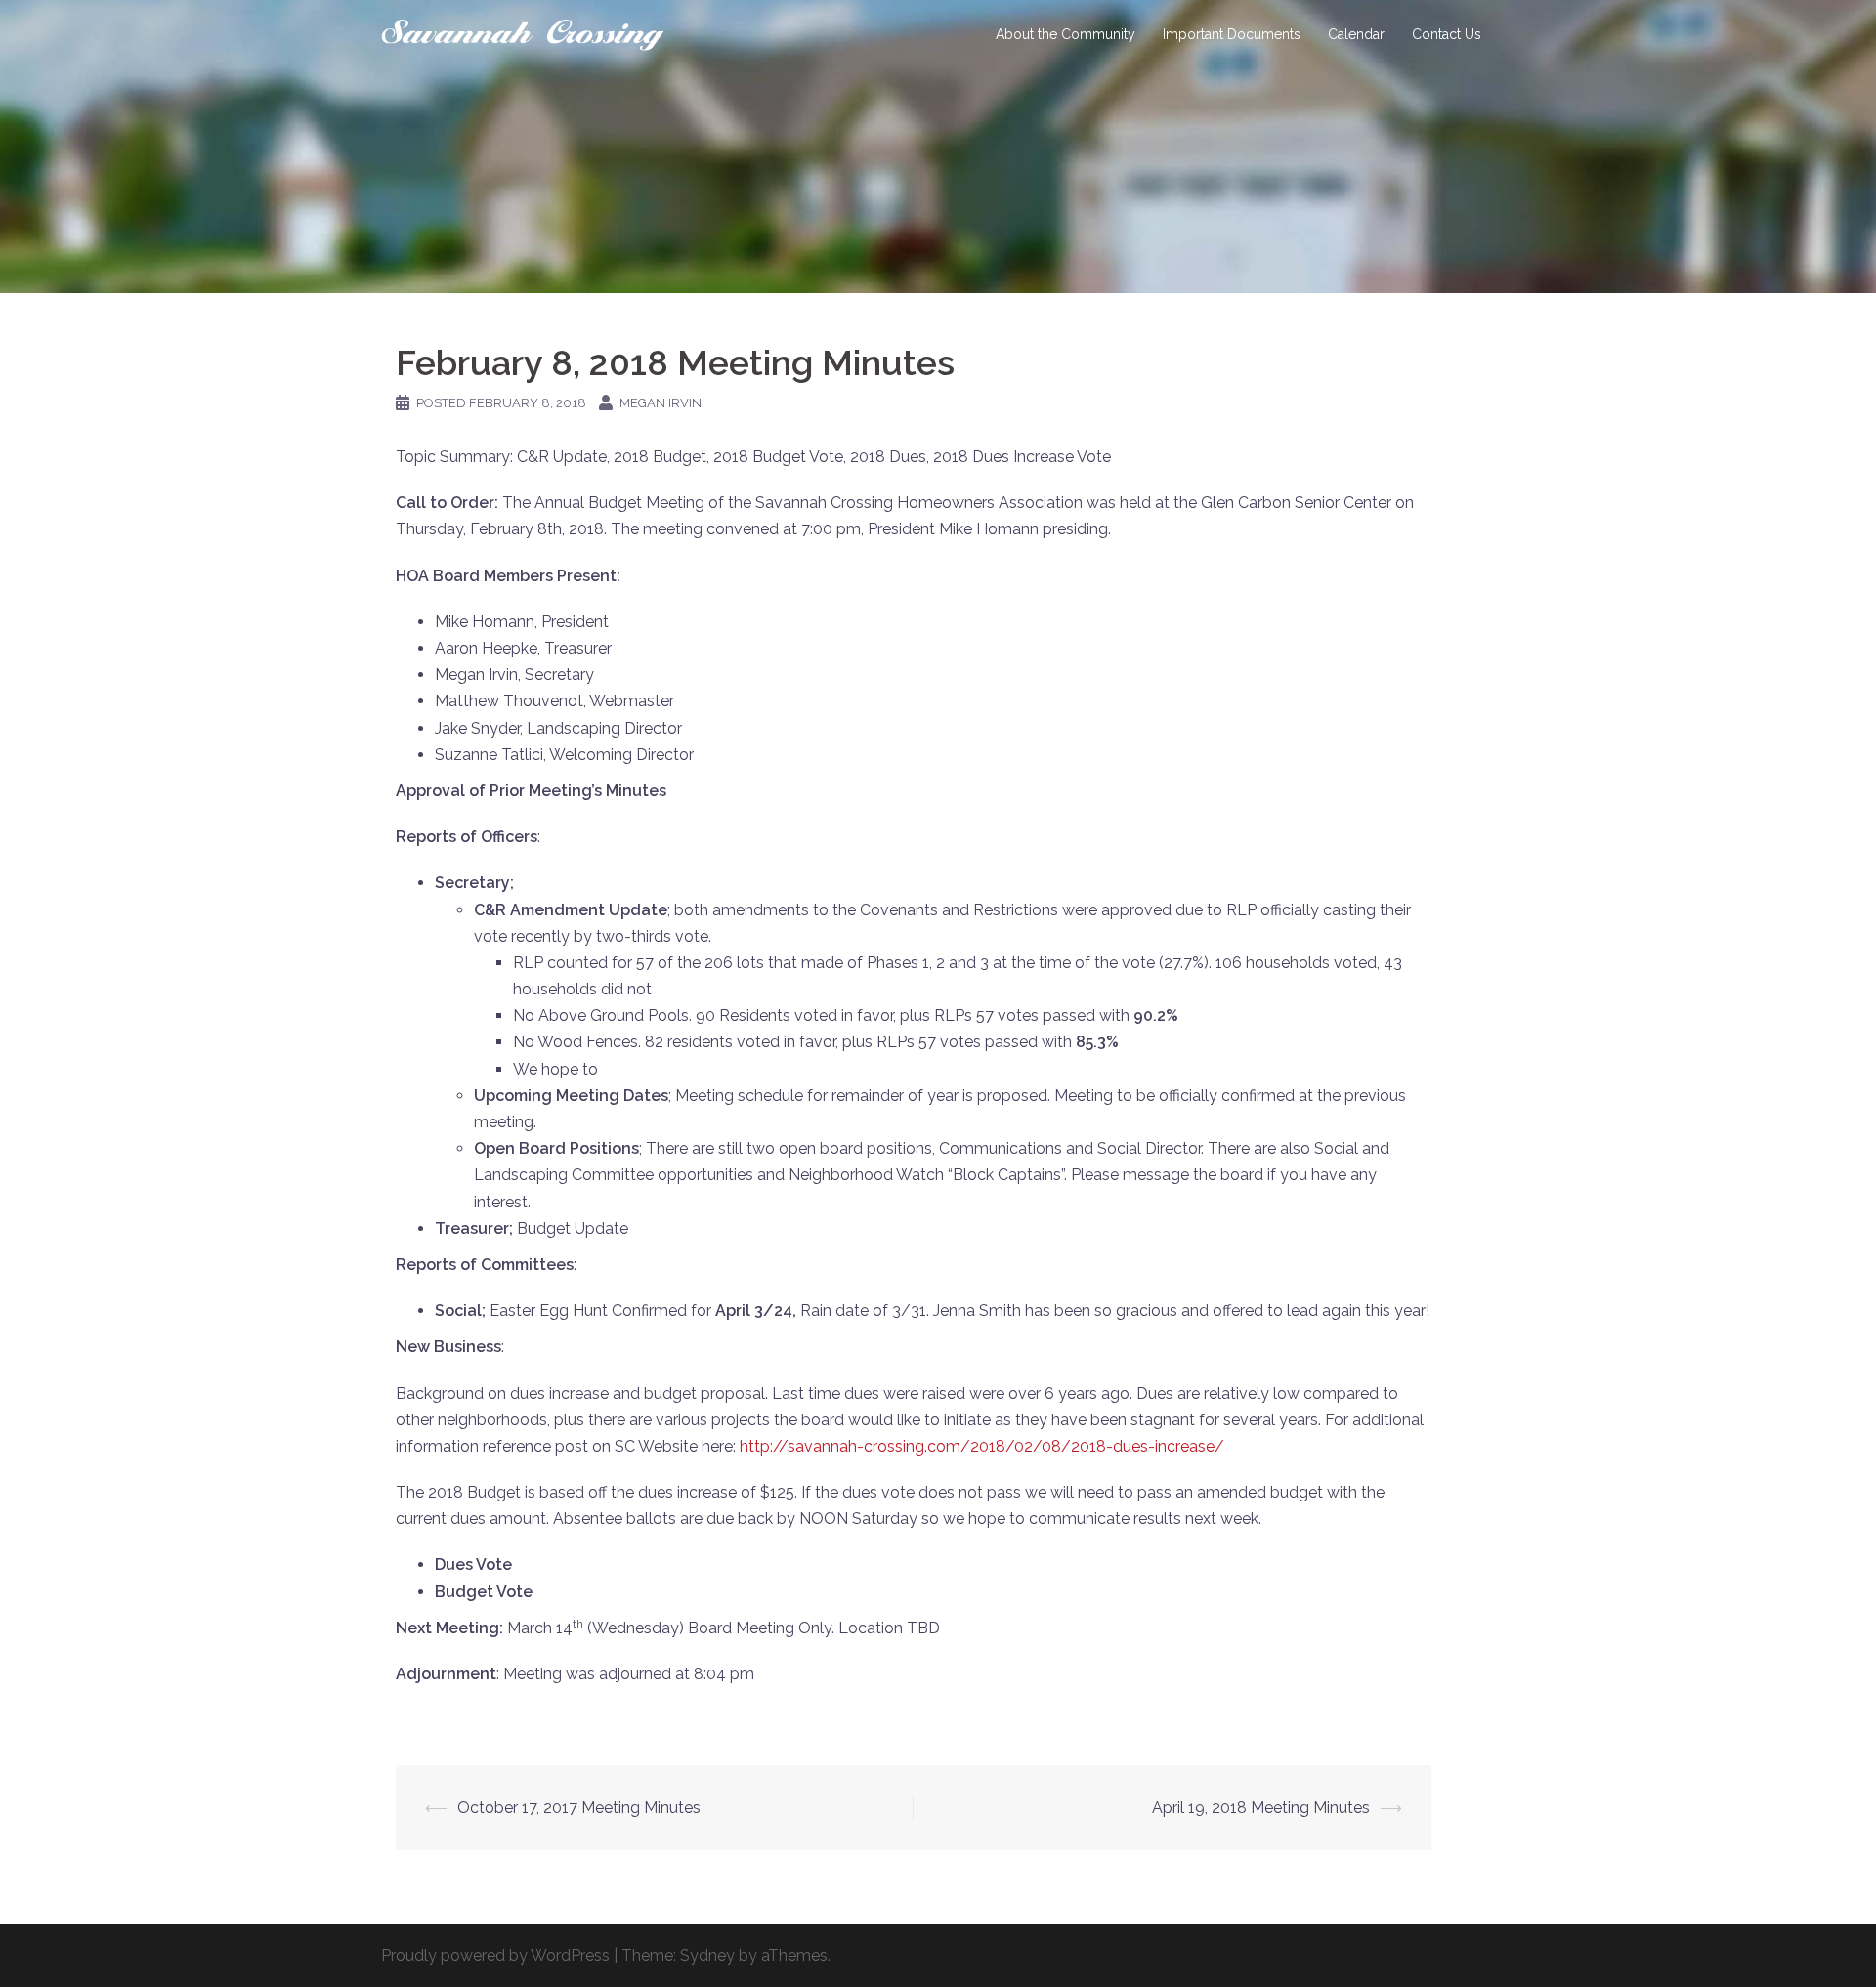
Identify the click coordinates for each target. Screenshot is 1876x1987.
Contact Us (1447, 34)
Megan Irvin (661, 403)
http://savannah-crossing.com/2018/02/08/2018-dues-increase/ (982, 1446)
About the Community (1066, 34)
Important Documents (1232, 34)
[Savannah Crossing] (523, 34)
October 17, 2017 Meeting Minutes (579, 1808)
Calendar (1356, 34)
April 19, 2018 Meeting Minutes (1261, 1808)
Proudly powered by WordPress (495, 1955)
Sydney (707, 1955)
